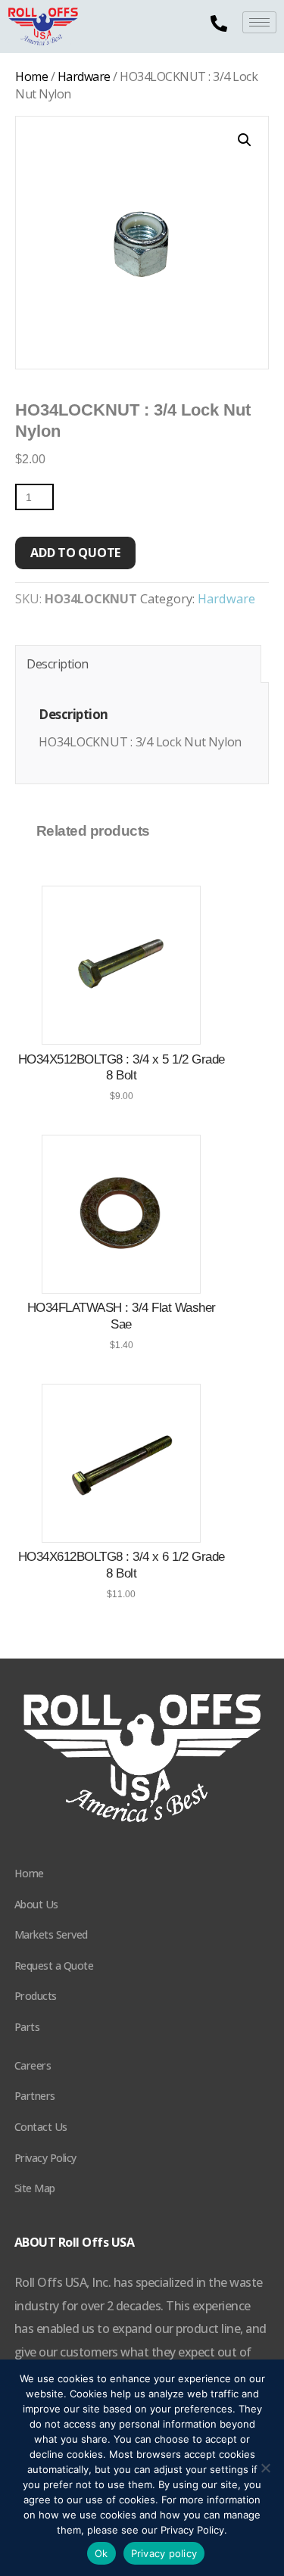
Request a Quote (54, 1965)
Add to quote (75, 553)
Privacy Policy (45, 2158)
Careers (33, 2065)
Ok (101, 2553)
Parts (27, 2027)
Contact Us (41, 2127)
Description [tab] (58, 664)
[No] (265, 2468)
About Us (36, 1904)
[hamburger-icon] (259, 22)
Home (31, 76)
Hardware (84, 76)
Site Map (35, 2188)
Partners (35, 2096)
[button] (245, 140)
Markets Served (51, 1934)
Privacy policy (164, 2553)
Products (36, 1996)
